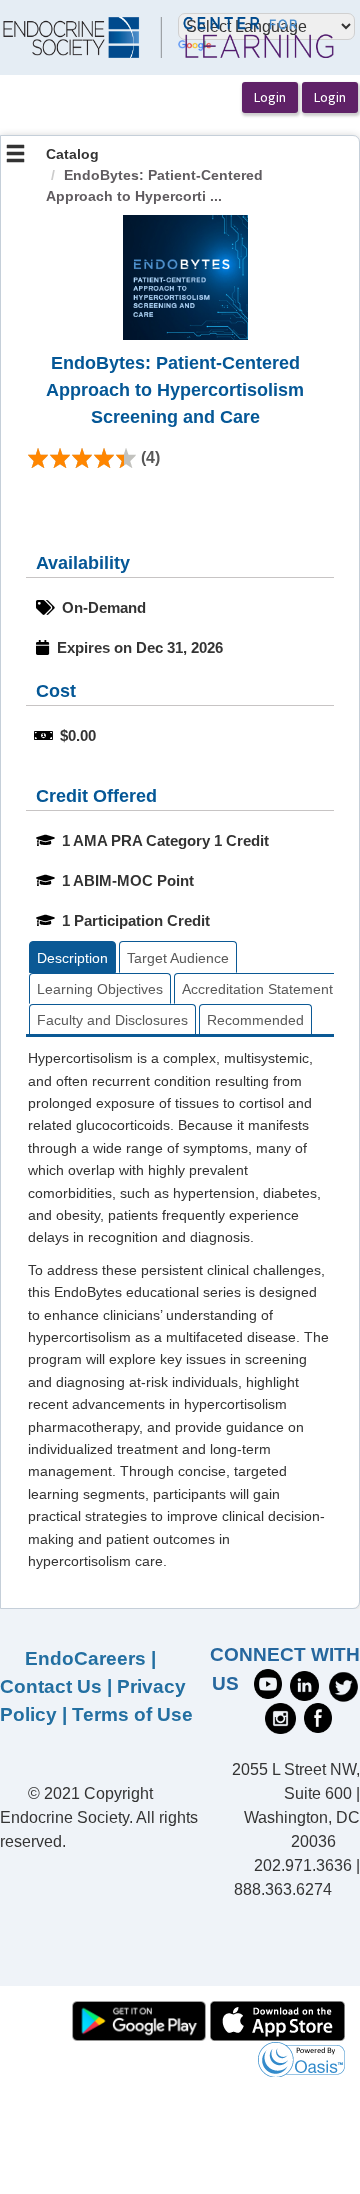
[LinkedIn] (304, 1684)
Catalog (72, 154)
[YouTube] (268, 1682)
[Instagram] (280, 1717)
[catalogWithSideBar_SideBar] (15, 156)
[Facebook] (318, 1717)
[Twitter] (343, 1684)
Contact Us (51, 1686)
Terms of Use (132, 1714)
